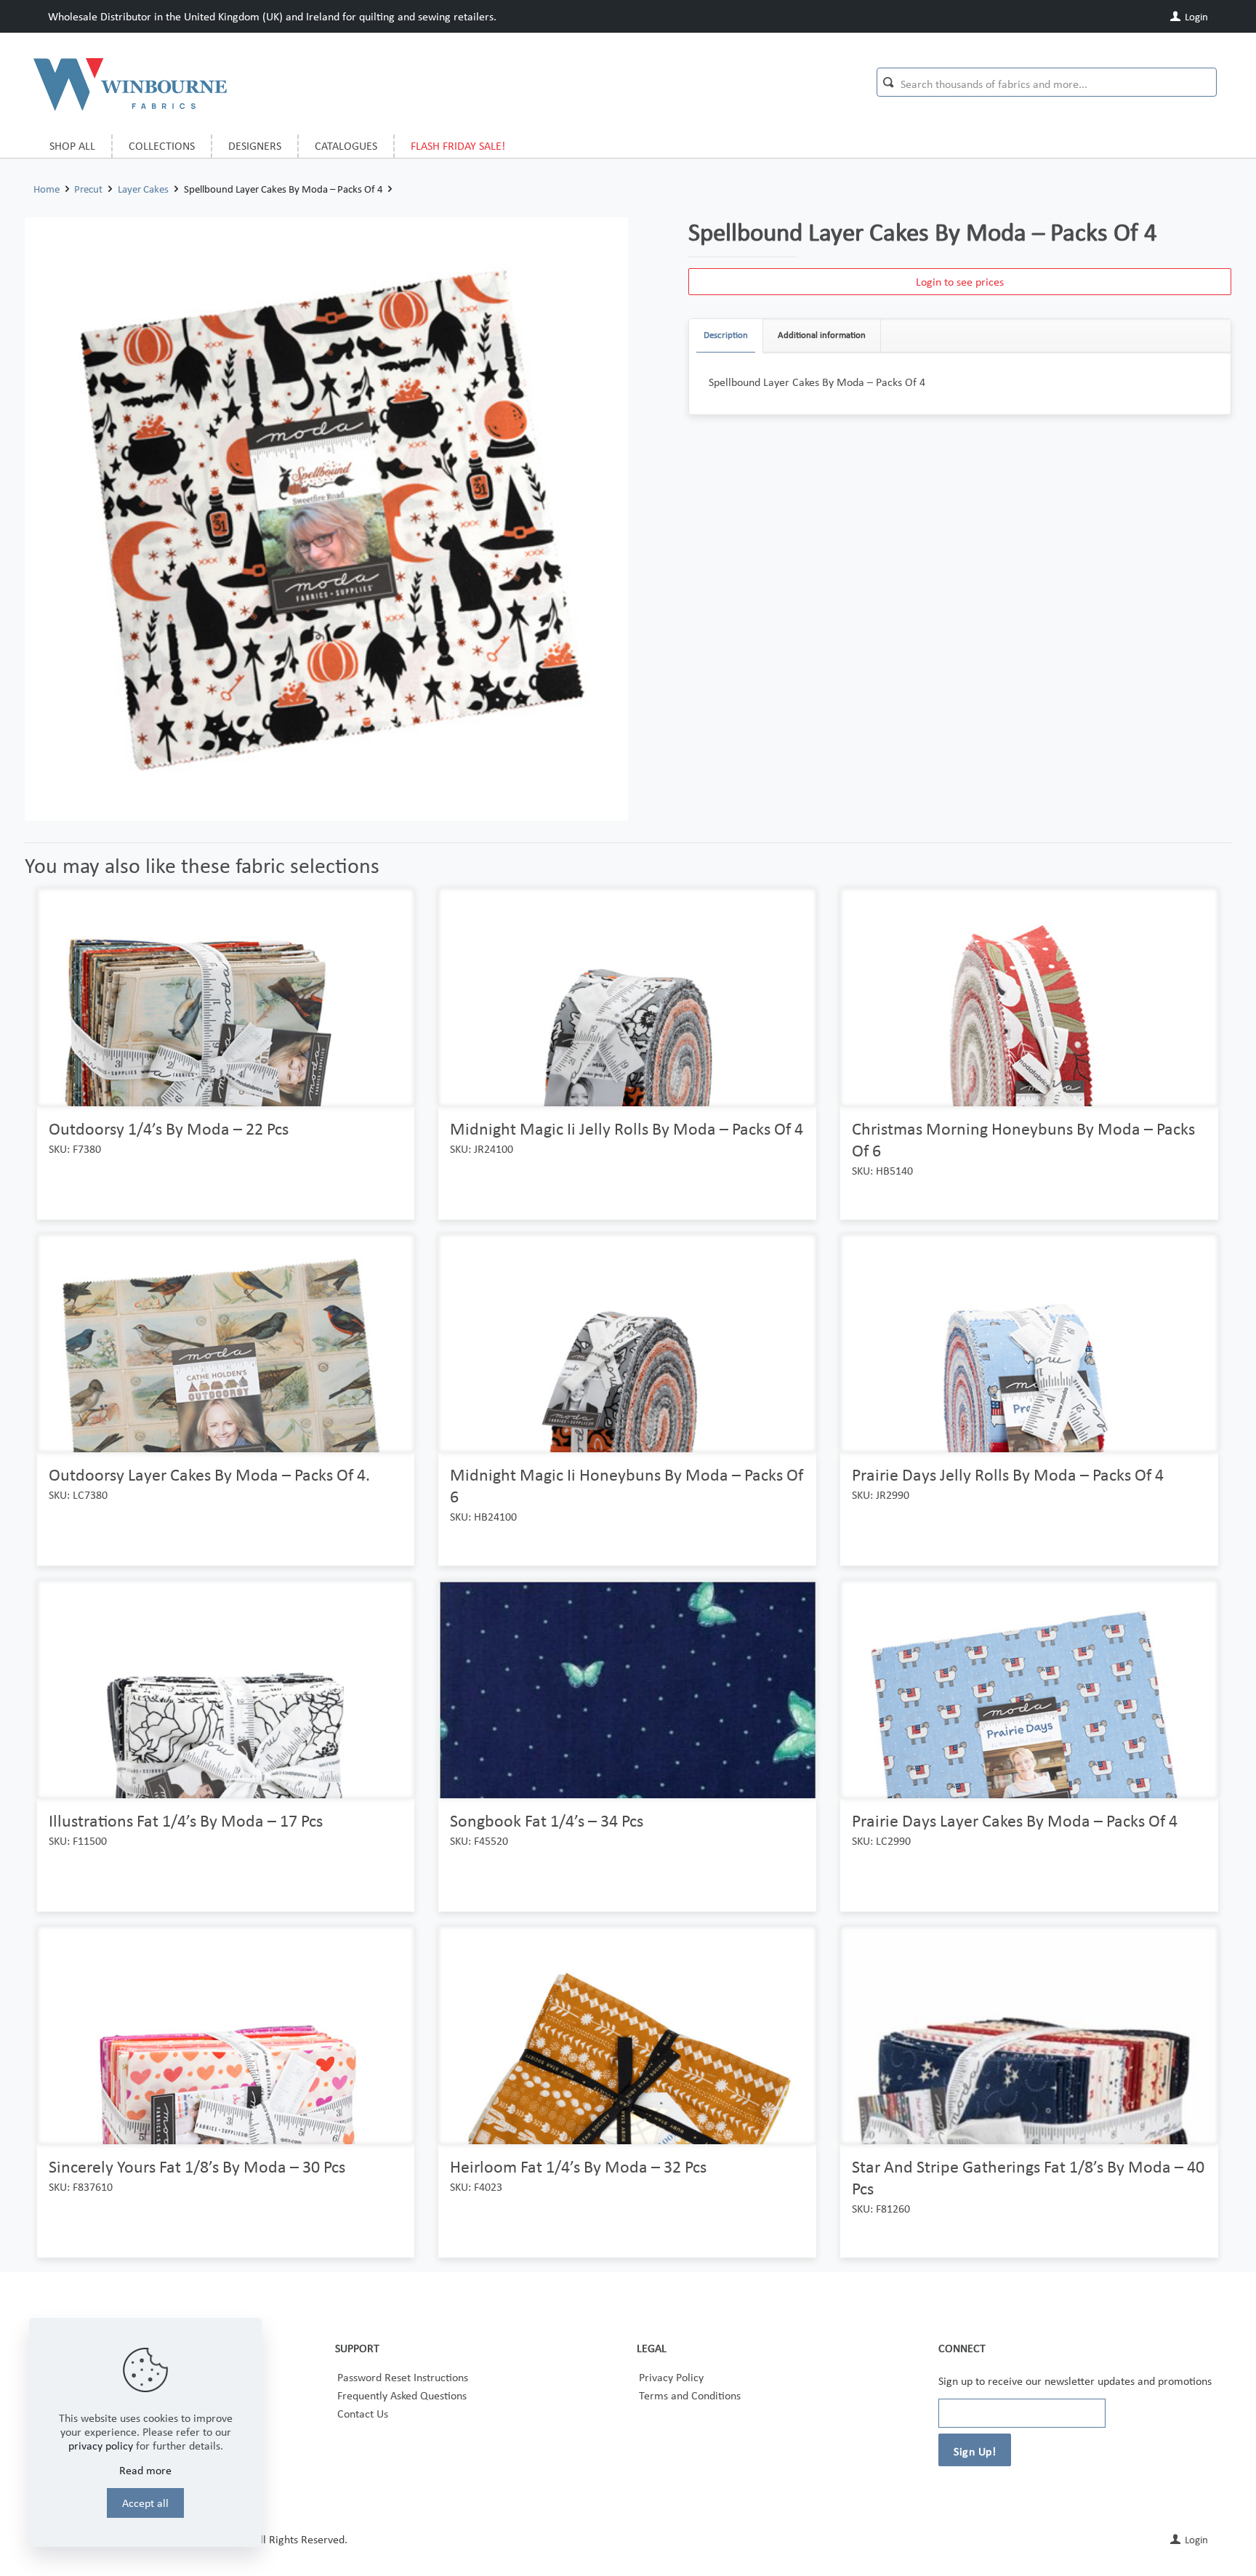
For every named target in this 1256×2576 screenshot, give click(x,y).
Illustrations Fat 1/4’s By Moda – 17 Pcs (186, 1820)
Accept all (145, 2503)
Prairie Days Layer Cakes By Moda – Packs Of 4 (1015, 1820)
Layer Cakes (143, 189)
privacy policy (101, 2446)
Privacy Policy (671, 2377)
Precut (88, 189)
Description (726, 335)
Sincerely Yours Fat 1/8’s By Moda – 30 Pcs (197, 2166)
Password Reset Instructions (403, 2377)
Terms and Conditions (690, 2395)
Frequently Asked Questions (402, 2395)
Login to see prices (960, 282)
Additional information (822, 335)
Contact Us (363, 2414)
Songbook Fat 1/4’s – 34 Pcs (547, 1820)
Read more (145, 2470)
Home (47, 189)
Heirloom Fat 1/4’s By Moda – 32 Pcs (578, 2166)
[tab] (726, 335)
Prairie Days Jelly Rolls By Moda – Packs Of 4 (1008, 1474)
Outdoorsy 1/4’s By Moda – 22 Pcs (169, 1128)
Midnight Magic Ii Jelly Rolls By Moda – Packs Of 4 (627, 1128)
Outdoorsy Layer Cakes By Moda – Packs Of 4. (209, 1474)
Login (1195, 17)
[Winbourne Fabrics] (130, 84)
